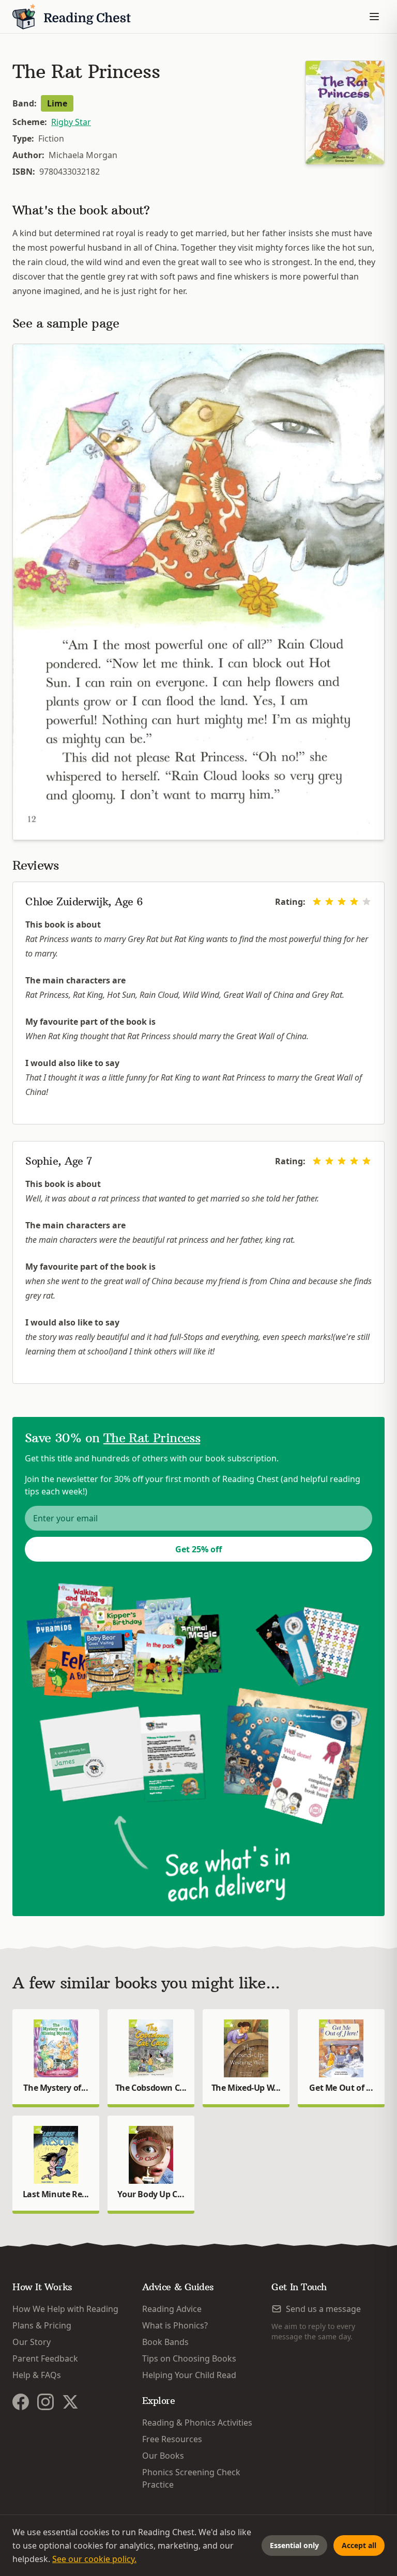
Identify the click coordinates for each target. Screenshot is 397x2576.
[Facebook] (21, 2402)
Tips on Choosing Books (189, 2358)
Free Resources (172, 2439)
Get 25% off (198, 1549)
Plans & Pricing (42, 2325)
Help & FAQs (37, 2375)
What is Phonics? (175, 2325)
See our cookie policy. (94, 2559)
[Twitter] (70, 2402)
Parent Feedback (45, 2358)
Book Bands (165, 2342)
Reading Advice (172, 2309)
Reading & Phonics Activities (197, 2423)
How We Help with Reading (65, 2309)
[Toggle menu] (374, 17)
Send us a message (323, 2309)
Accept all (359, 2545)
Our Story (32, 2342)
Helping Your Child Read (189, 2375)
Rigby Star (71, 122)
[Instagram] (45, 2402)
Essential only (294, 2545)
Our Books (163, 2456)
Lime (57, 103)
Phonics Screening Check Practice (191, 2478)
